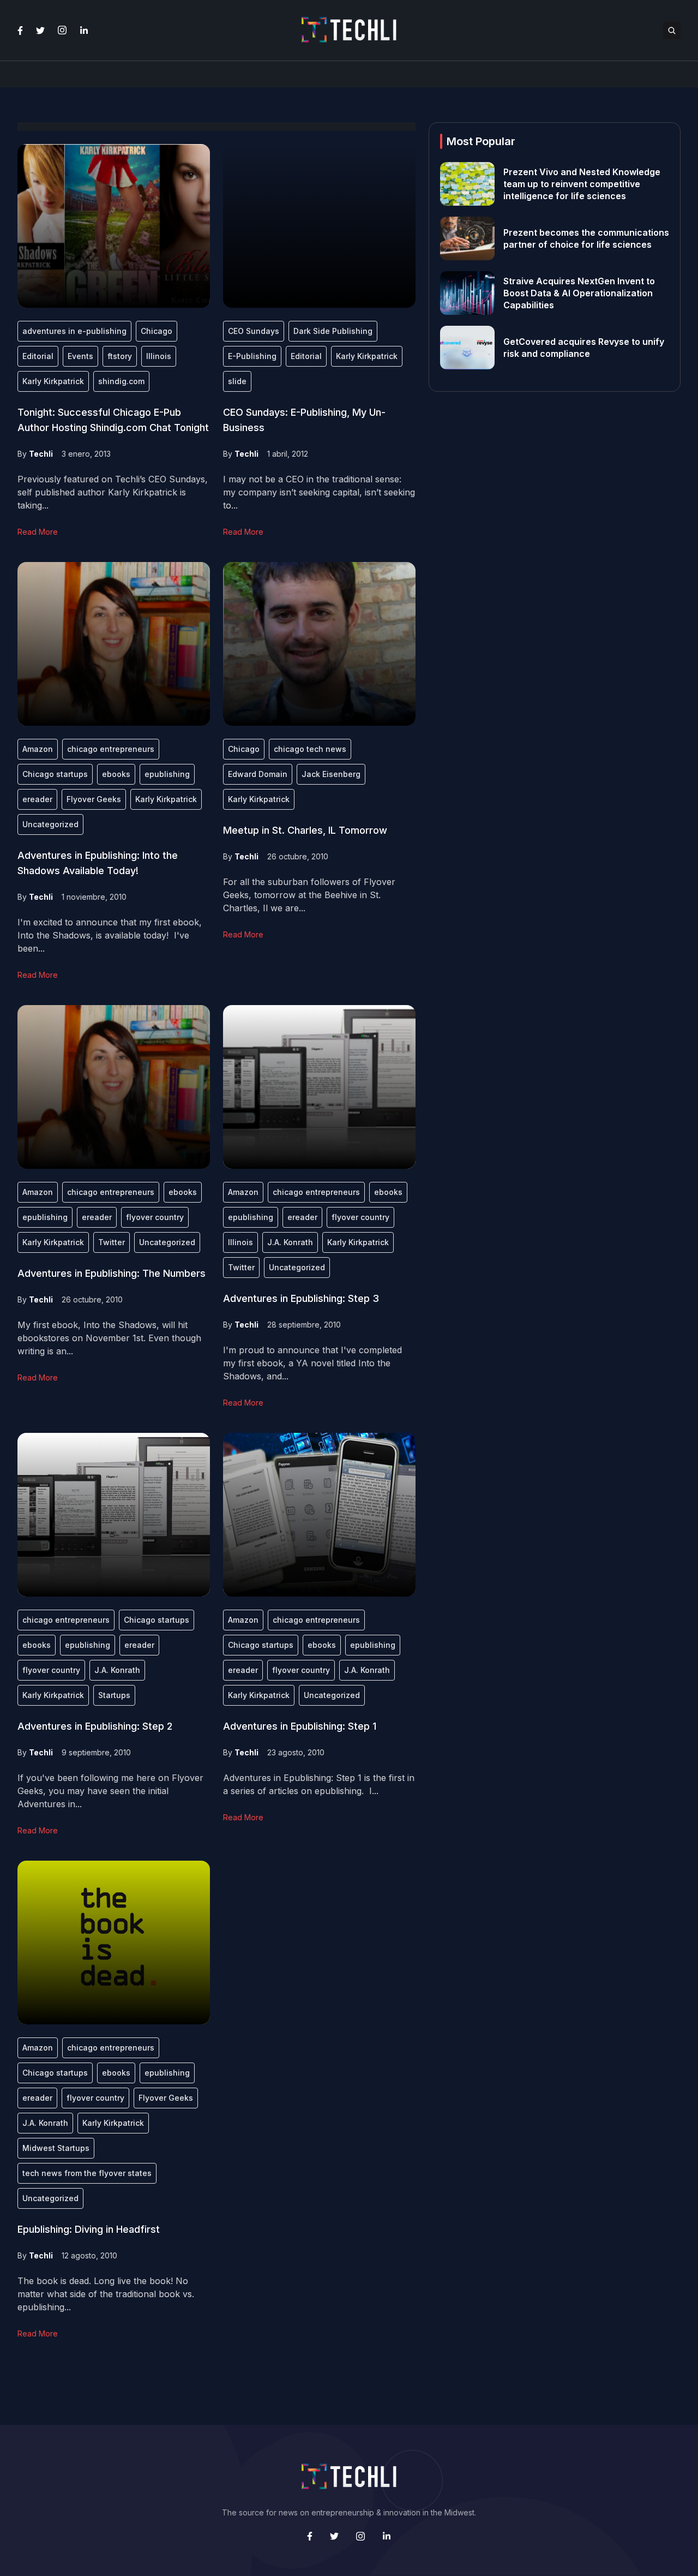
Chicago (157, 331)
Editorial (38, 356)
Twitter (112, 1242)
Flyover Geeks (94, 799)
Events (80, 356)
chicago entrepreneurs (111, 749)
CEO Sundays (254, 331)
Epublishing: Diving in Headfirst (89, 2229)
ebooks (116, 774)
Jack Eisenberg (331, 774)
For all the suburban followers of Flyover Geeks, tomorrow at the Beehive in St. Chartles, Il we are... (309, 895)
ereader (37, 799)
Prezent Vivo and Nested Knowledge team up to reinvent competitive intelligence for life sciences (582, 184)
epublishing (167, 774)
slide (237, 381)
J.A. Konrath (290, 1242)
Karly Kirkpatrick (53, 381)
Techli (41, 454)
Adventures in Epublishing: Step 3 (301, 1298)
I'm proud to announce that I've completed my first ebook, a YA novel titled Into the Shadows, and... (312, 1363)
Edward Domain (258, 774)
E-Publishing (252, 356)
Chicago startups (55, 774)
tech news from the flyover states (87, 2173)
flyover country (155, 1217)
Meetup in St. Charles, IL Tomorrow (305, 830)
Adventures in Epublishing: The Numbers (112, 1273)
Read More (38, 532)
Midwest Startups (56, 2148)
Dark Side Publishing (333, 331)
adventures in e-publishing (74, 331)
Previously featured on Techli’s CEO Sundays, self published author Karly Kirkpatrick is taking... (113, 492)
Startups (114, 1695)
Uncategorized (50, 824)
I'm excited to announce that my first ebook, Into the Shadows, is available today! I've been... (110, 935)
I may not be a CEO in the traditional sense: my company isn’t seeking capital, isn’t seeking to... (319, 492)
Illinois (159, 356)
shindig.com (121, 381)
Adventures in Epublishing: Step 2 (95, 1726)
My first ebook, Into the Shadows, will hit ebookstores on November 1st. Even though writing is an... (109, 1338)
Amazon (38, 749)
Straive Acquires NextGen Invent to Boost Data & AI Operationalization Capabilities (579, 293)
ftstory (120, 356)
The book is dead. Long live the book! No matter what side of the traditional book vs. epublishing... (106, 2294)
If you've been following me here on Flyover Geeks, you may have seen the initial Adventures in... (110, 1791)
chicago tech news (310, 749)
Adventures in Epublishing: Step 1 (300, 1726)
